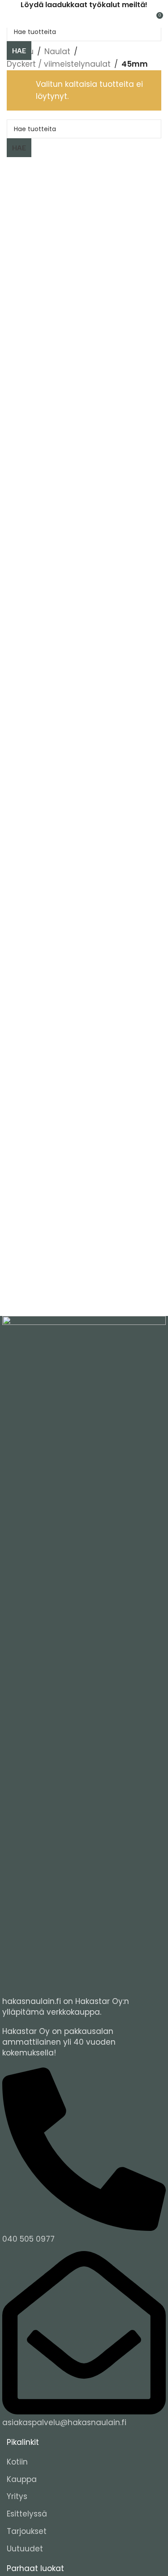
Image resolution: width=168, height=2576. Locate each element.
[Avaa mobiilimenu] (10, 19)
